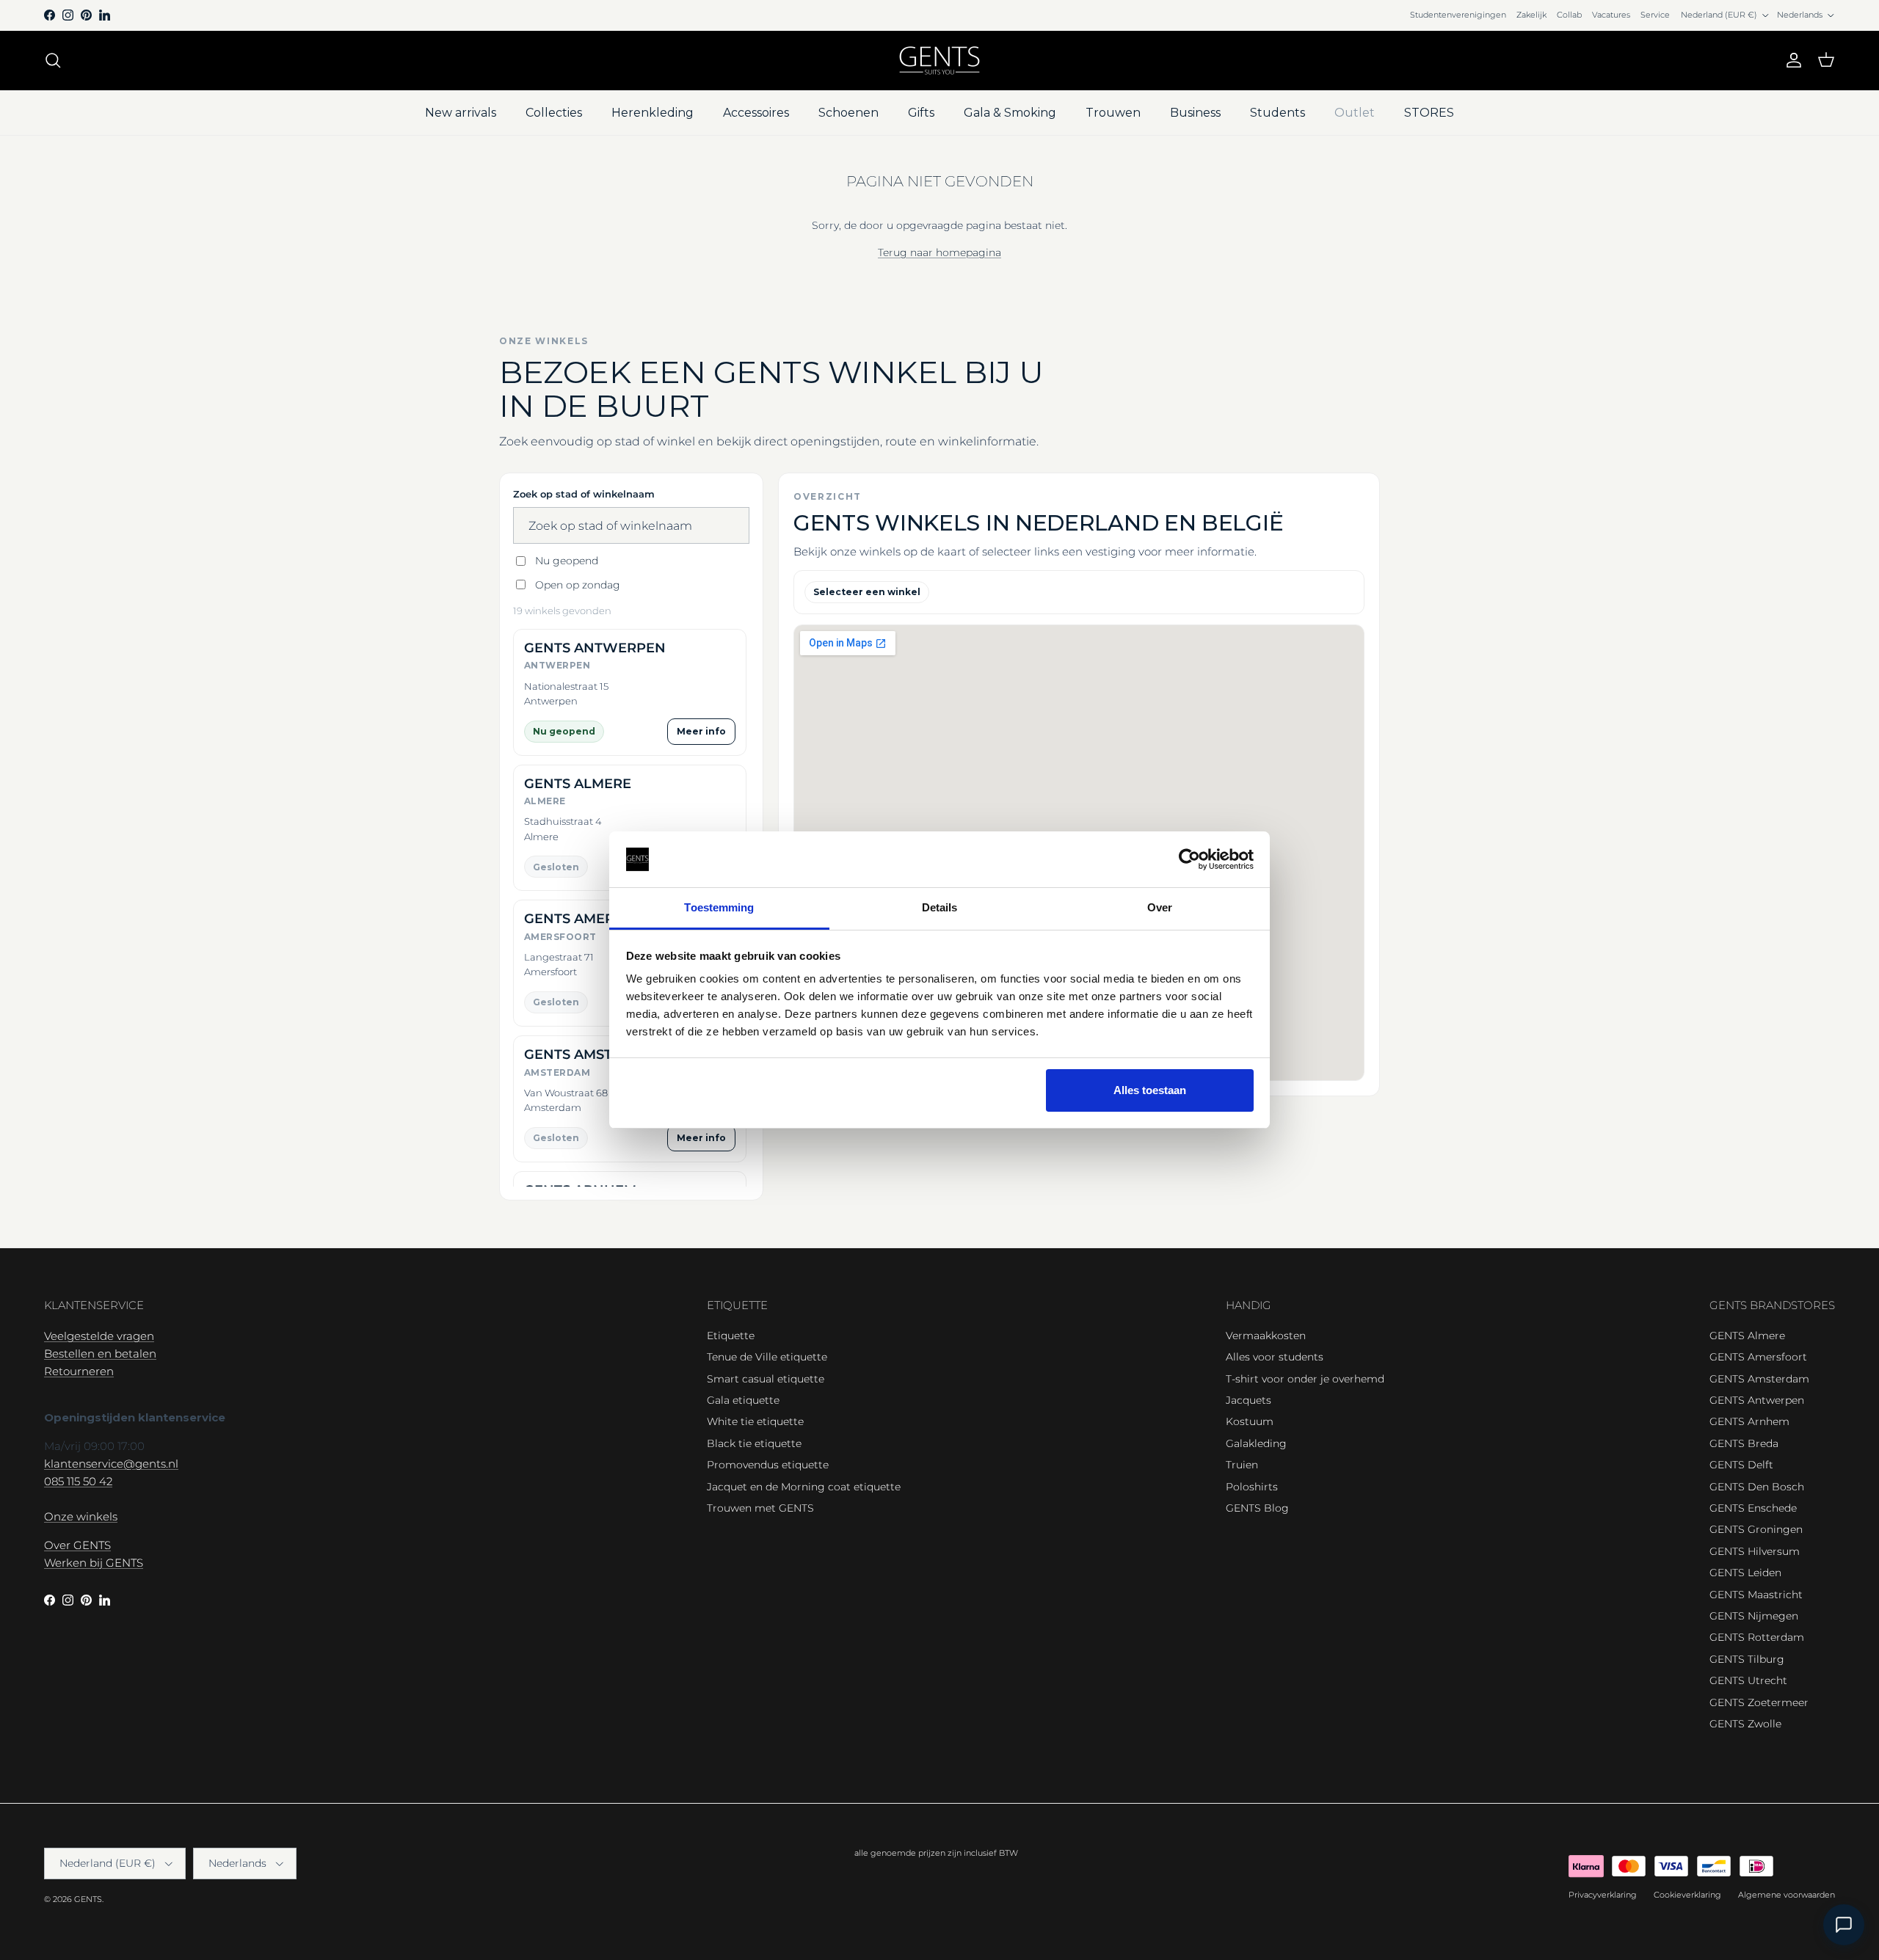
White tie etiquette (755, 1421)
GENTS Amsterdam (1759, 1379)
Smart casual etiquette (766, 1379)
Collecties (554, 113)
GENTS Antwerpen (1757, 1400)
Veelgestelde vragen (99, 1336)
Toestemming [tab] (719, 907)
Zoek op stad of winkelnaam (584, 494)
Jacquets (1249, 1400)
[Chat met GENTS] (1844, 1925)
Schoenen (848, 113)
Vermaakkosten (1266, 1336)
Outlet (1355, 113)
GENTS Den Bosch (1757, 1487)
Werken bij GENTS (94, 1563)
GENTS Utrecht (1748, 1680)
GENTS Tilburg (1747, 1659)
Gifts (921, 113)
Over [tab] (1160, 907)
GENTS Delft (1741, 1465)
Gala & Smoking (1010, 113)
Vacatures (1611, 15)
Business (1195, 113)
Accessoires (756, 113)
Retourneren (79, 1371)
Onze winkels (81, 1516)
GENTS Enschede (1753, 1508)
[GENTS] (939, 61)
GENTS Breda (1744, 1443)
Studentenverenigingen (1458, 15)
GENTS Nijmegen (1754, 1616)
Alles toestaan (1150, 1090)
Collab (1569, 15)
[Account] (1791, 60)
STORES (1429, 113)
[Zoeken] (53, 60)
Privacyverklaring (1603, 1895)
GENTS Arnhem (1749, 1421)
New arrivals (461, 113)
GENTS (88, 1899)
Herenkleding (653, 113)
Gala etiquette (743, 1400)
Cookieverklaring (1687, 1895)
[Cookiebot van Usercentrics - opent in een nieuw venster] (1189, 859)
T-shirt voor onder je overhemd (1305, 1379)
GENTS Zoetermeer (1759, 1702)
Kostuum (1250, 1421)
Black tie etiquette (754, 1443)
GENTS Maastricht (1756, 1595)
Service (1655, 15)
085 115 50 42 (78, 1481)
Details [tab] (940, 907)
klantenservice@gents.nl (111, 1464)
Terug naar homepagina (939, 252)
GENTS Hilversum (1755, 1551)
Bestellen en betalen (100, 1354)
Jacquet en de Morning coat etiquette (804, 1487)
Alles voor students (1275, 1357)
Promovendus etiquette (768, 1465)
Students (1277, 113)
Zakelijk (1531, 15)
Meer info (701, 731)
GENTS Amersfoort (1758, 1357)
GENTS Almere (1747, 1336)
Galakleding (1256, 1443)
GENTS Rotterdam (1757, 1637)
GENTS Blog (1257, 1508)
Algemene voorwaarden (1787, 1895)
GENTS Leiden (1745, 1573)
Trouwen (1113, 113)
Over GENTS (77, 1545)
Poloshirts (1252, 1487)
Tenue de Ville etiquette (767, 1357)
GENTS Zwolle (1745, 1724)
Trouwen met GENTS (760, 1508)
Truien (1242, 1465)
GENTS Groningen (1756, 1529)
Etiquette (731, 1336)
